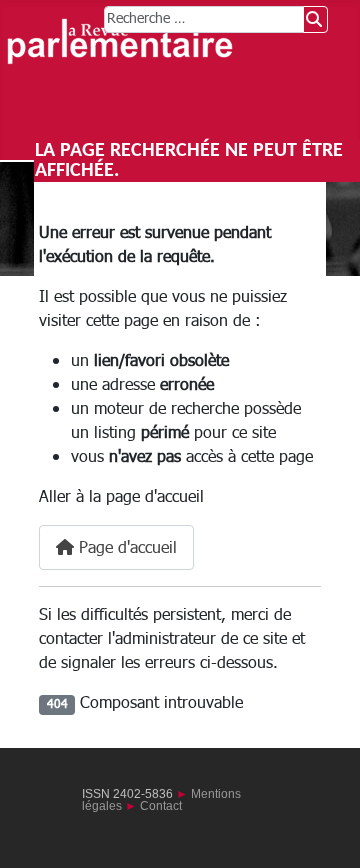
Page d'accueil (125, 548)
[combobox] (204, 19)
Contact (161, 806)
